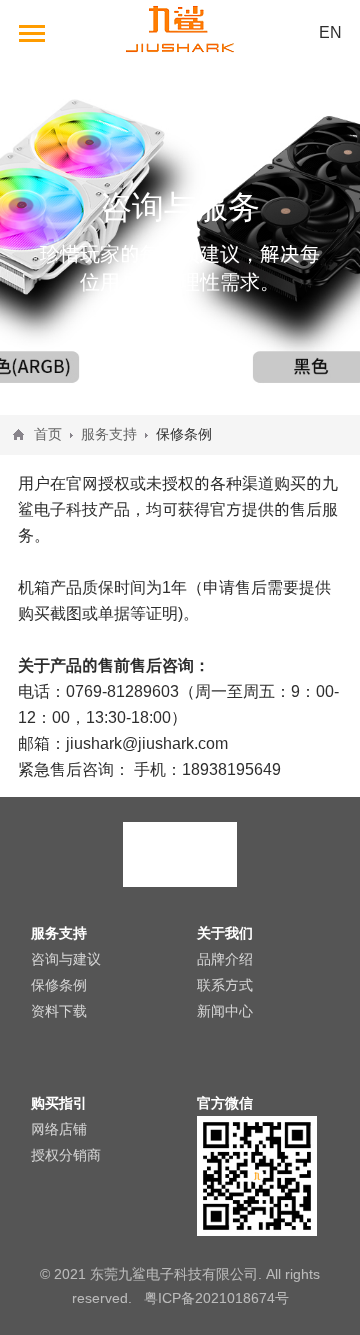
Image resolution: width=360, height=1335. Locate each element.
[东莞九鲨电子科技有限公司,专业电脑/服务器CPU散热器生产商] (180, 59)
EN (330, 32)
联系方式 (225, 985)
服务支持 (109, 434)
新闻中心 (225, 1011)
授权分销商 (66, 1155)
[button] (32, 32)
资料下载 (59, 1011)
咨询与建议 (66, 959)
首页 (48, 434)
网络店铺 (59, 1129)
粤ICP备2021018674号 (216, 1298)
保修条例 (59, 985)
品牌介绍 (225, 959)
